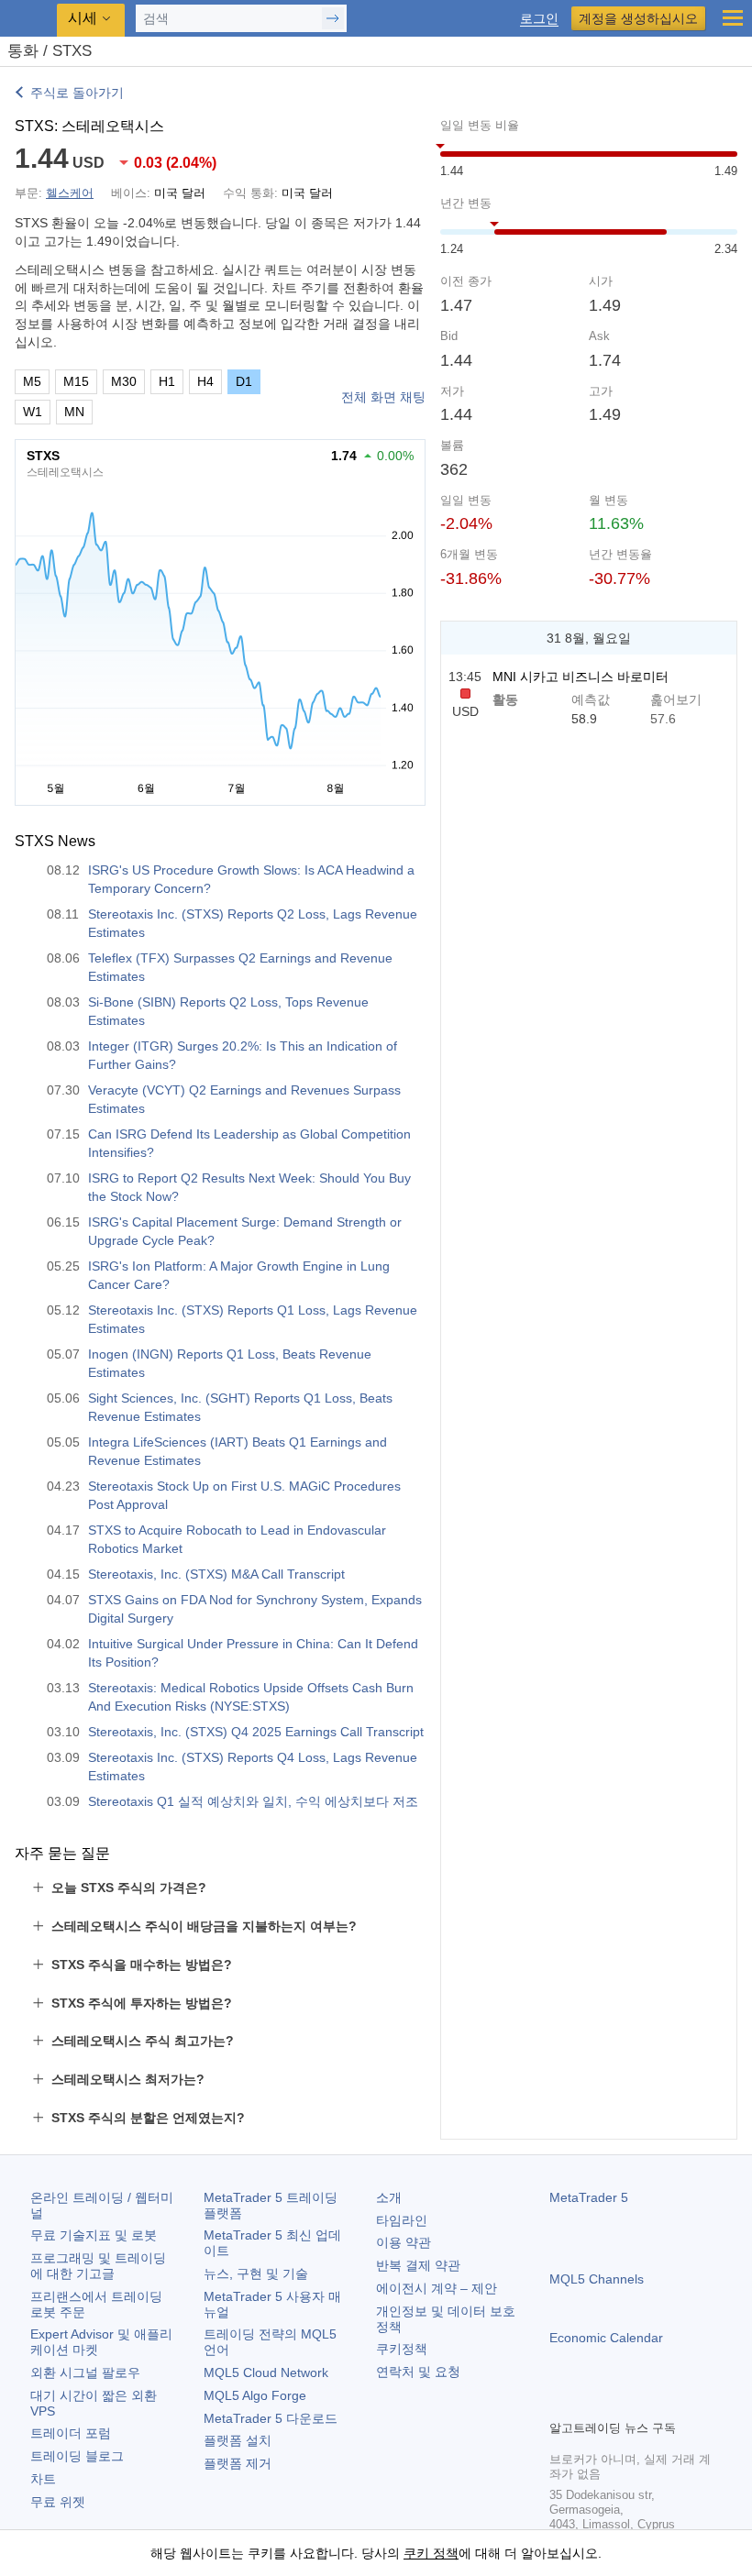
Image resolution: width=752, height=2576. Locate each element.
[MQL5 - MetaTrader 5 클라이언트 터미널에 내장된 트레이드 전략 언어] (28, 19)
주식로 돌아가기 (77, 93)
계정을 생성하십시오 (638, 18)
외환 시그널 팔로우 (85, 2372)
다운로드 (271, 2418)
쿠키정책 (402, 2349)
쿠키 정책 (431, 2553)
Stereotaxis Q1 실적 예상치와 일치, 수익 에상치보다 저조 (253, 1801)
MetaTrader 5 (589, 2197)
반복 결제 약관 (418, 2265)
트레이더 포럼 (71, 2433)
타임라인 (402, 2220)
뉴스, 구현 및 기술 (256, 2273)
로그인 (539, 19)
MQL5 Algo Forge (255, 2395)
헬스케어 (70, 193)
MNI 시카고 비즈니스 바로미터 (581, 677)
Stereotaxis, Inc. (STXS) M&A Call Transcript (216, 1574)
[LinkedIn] (678, 2403)
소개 (389, 2197)
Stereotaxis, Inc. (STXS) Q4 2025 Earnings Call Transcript (256, 1732)
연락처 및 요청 (418, 2372)
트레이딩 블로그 (77, 2456)
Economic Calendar (606, 2338)
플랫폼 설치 (238, 2440)
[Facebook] (560, 2403)
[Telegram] (590, 2403)
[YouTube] (648, 2403)
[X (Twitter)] (619, 2403)
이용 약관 (404, 2242)
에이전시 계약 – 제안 (437, 2288)
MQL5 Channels (597, 2279)
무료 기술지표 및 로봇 (94, 2235)
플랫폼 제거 (238, 2463)
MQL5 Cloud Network (266, 2372)
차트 (43, 2479)
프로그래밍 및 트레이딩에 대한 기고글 (98, 2266)
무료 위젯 (58, 2502)
